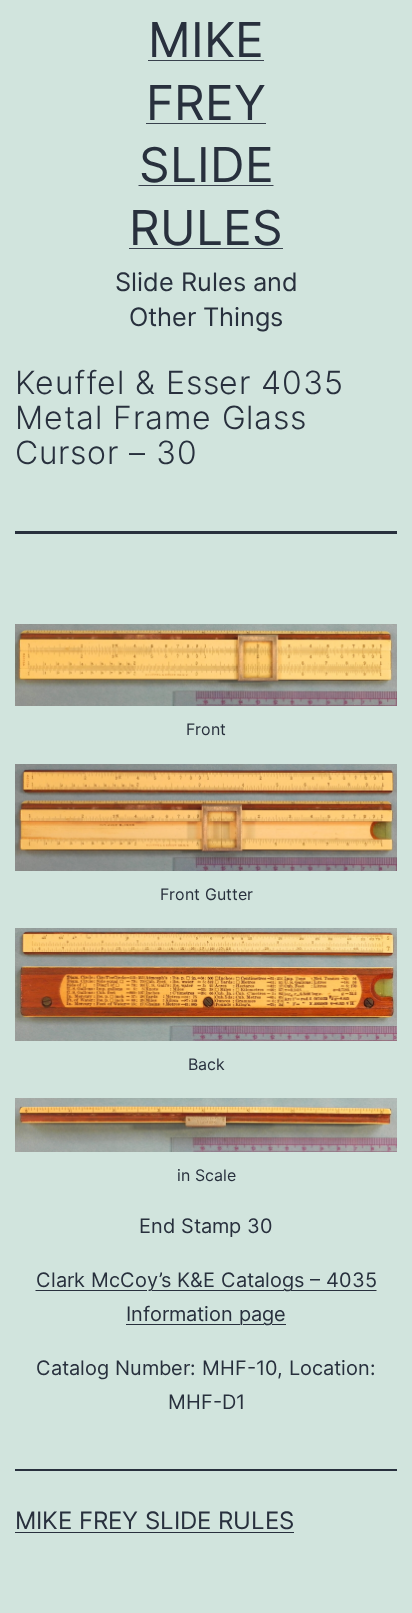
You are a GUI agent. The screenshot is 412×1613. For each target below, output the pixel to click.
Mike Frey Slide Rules (154, 1520)
